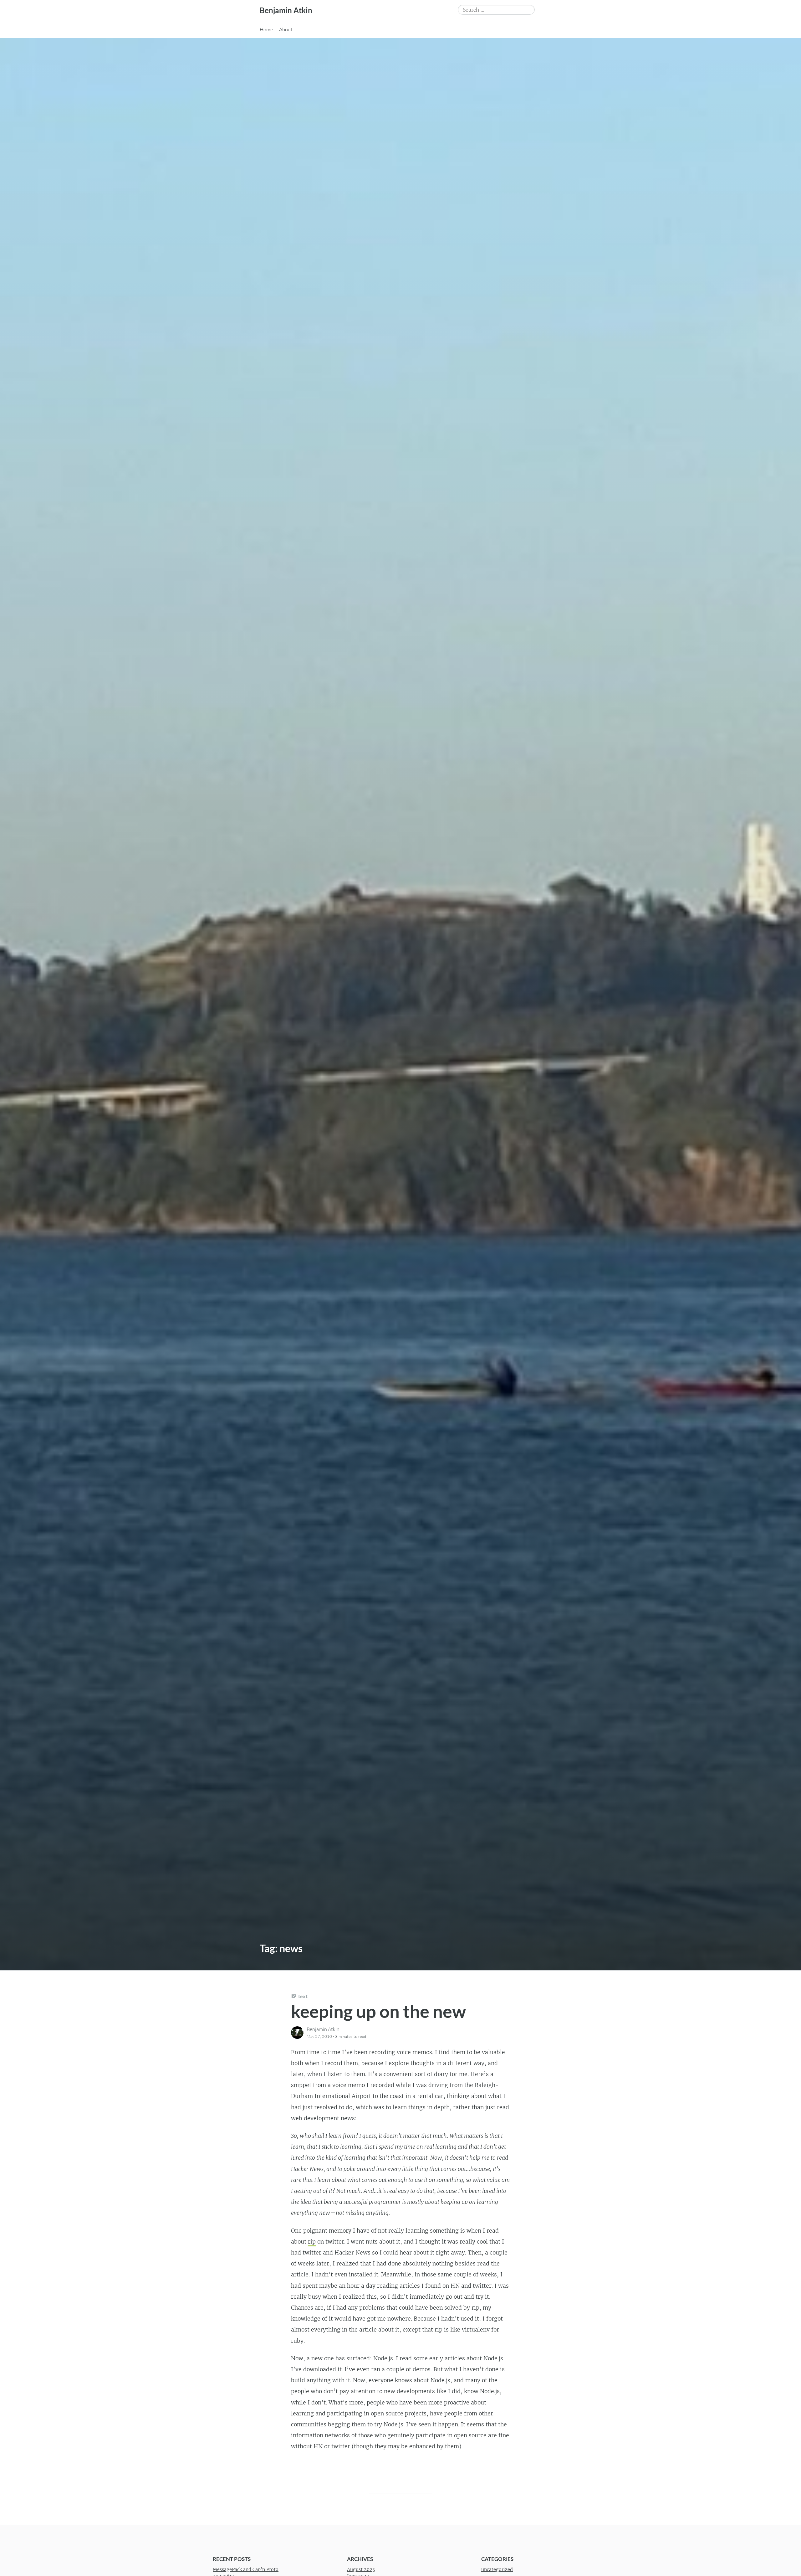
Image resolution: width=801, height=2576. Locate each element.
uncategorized (497, 2569)
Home (266, 29)
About (286, 29)
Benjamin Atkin (286, 10)
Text (303, 1996)
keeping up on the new (378, 2011)
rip (312, 2242)
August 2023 (361, 2569)
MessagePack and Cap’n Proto (246, 2569)
